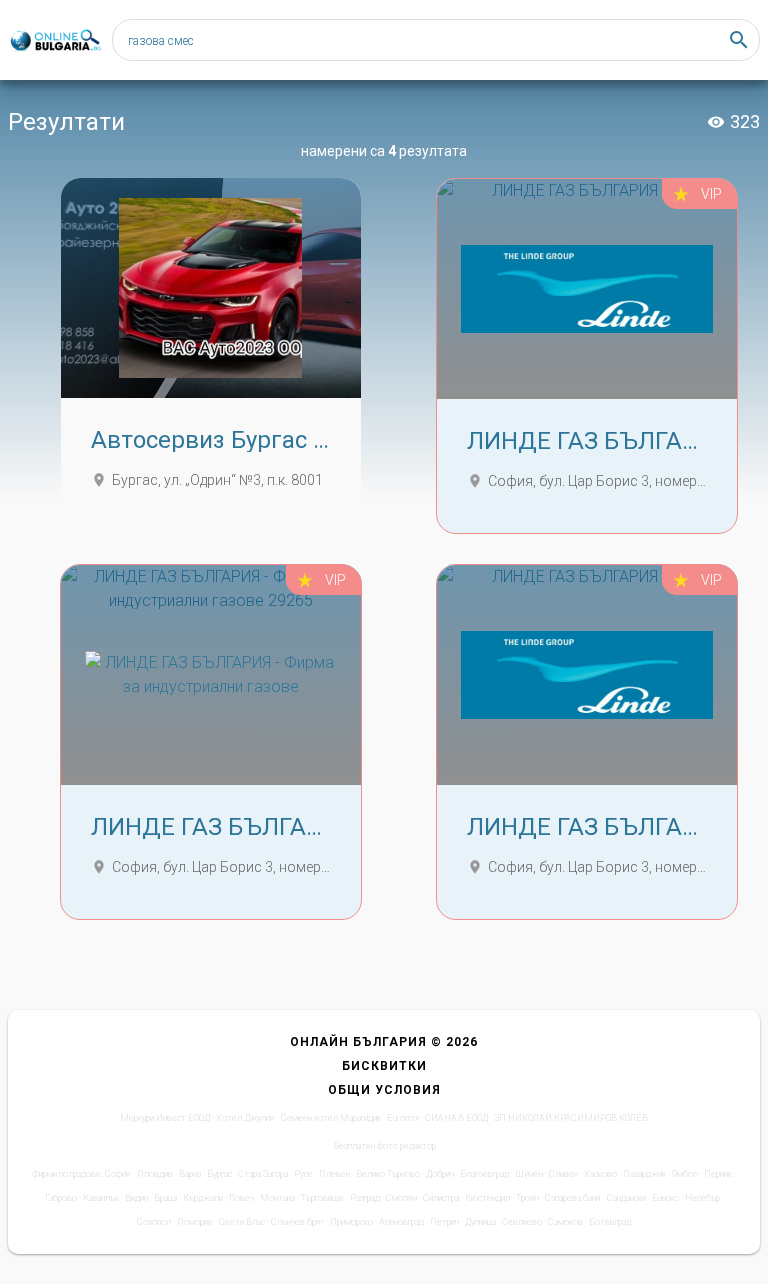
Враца (165, 1198)
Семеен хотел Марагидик (331, 1118)
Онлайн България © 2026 (384, 1042)
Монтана (277, 1198)
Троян (527, 1198)
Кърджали (203, 1198)
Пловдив (155, 1174)
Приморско (351, 1222)
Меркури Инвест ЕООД (165, 1118)
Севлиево (522, 1222)
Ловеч (241, 1198)
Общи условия (384, 1090)
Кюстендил (487, 1198)
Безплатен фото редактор (384, 1146)
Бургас (219, 1174)
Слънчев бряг (297, 1222)
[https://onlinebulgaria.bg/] (55, 40)
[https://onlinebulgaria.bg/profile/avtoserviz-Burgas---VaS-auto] (211, 288)
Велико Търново (388, 1174)
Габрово (61, 1198)
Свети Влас (242, 1222)
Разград (365, 1198)
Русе (303, 1174)
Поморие (195, 1222)
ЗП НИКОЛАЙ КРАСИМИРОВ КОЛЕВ (571, 1118)
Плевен (334, 1174)
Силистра (441, 1198)
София (118, 1174)
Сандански (626, 1198)
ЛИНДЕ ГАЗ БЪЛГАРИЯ (598, 441)
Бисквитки (384, 1066)
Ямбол (685, 1174)
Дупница (480, 1222)
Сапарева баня (573, 1198)
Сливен (563, 1174)
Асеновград (401, 1222)
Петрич (444, 1222)
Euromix (403, 1118)
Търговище (322, 1198)
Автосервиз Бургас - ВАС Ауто (260, 440)
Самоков (565, 1222)
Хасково (600, 1174)
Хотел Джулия (245, 1118)
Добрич (440, 1174)
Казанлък (101, 1198)
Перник (718, 1174)
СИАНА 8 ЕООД (456, 1118)
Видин (136, 1198)
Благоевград (484, 1174)
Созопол (154, 1222)
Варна (190, 1174)
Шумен (529, 1174)
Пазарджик (644, 1174)
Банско (665, 1198)
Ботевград (610, 1222)
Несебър (702, 1198)
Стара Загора (263, 1174)
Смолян (401, 1198)
